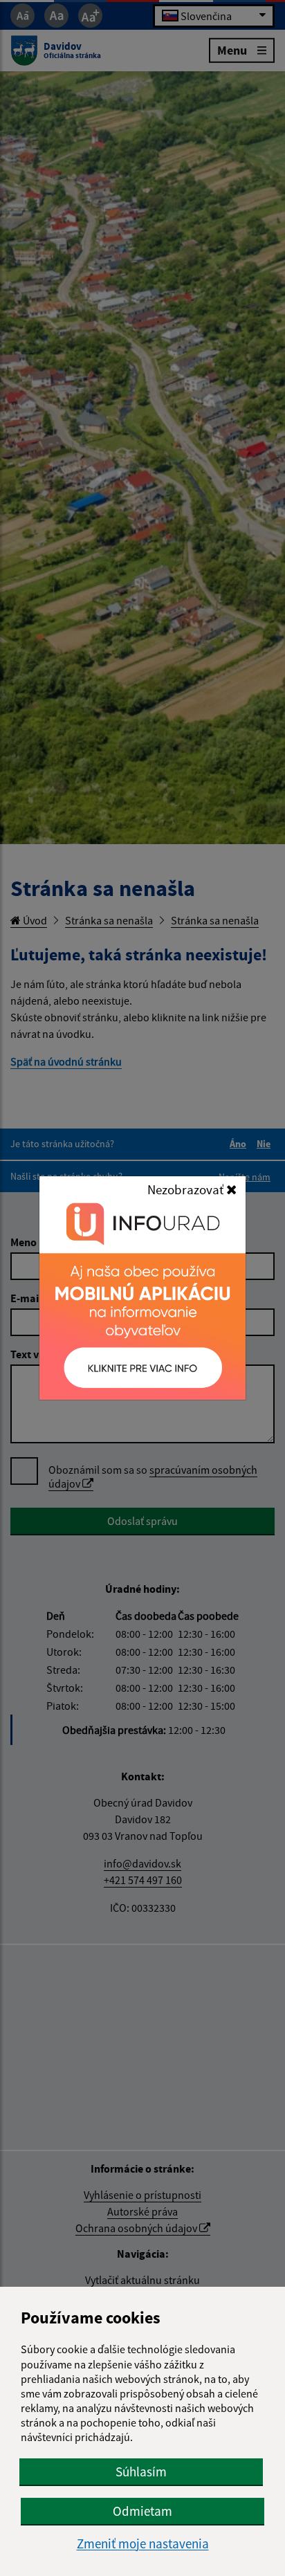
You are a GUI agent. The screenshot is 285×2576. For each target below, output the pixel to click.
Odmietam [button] (142, 2511)
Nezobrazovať (187, 1189)
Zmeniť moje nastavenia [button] (143, 2544)
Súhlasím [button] (141, 2472)
